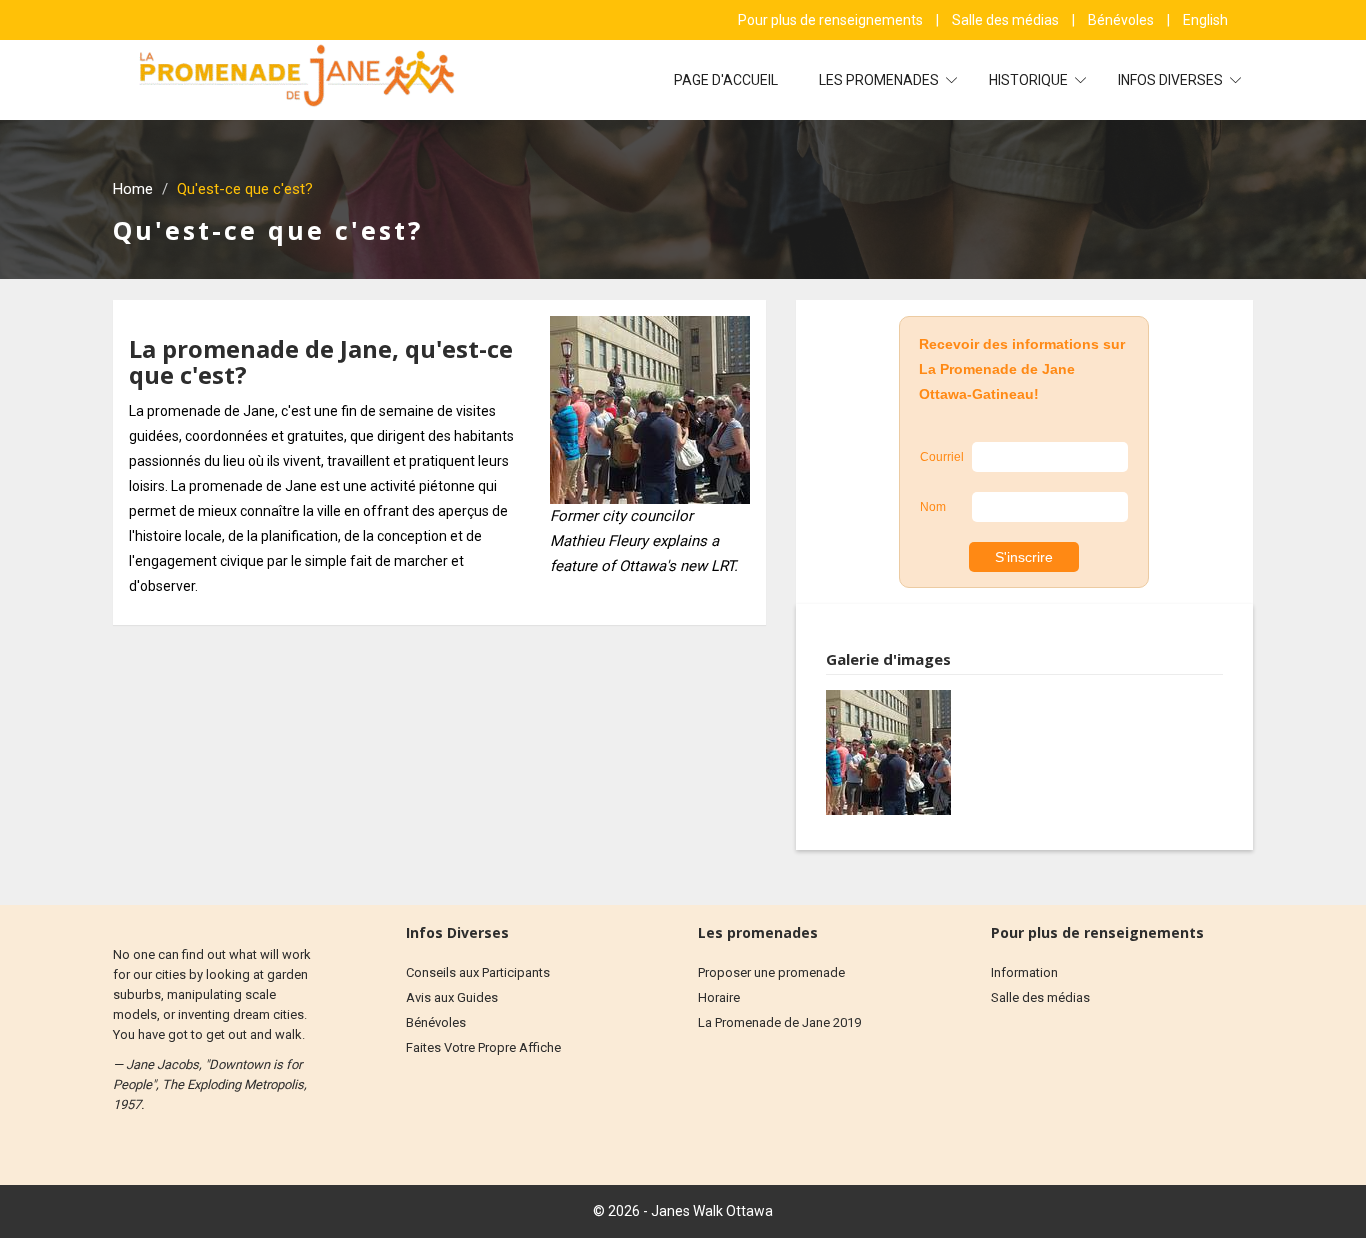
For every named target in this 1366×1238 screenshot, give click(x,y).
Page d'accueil (726, 80)
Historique (1030, 80)
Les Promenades (880, 80)
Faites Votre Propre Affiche (483, 1047)
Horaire (719, 997)
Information (1024, 972)
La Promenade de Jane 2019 (779, 1022)
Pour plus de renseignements (832, 20)
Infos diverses (1172, 80)
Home (133, 189)
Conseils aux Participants (478, 972)
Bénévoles (1122, 20)
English (1205, 20)
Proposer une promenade (771, 972)
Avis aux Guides (452, 997)
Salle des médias (1007, 20)
